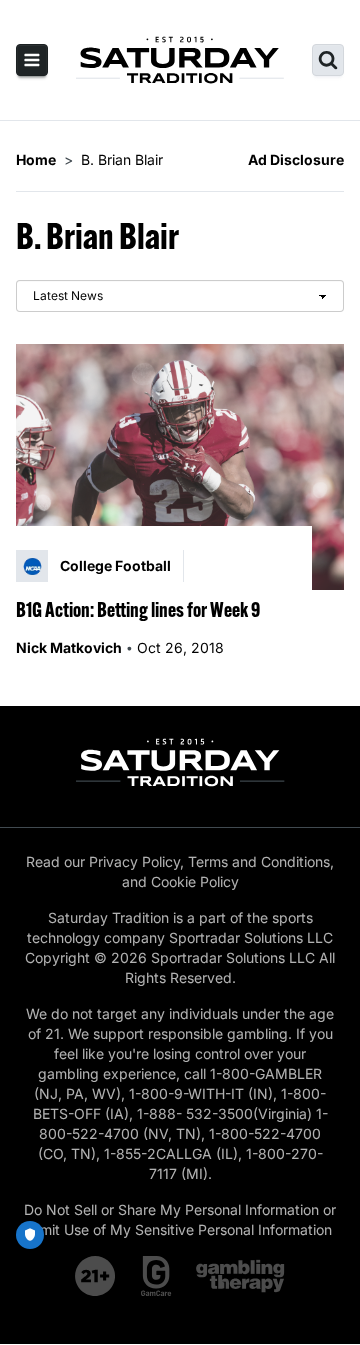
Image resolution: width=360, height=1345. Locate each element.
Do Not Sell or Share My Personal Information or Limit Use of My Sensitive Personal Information (180, 1219)
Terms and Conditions (259, 861)
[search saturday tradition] (328, 60)
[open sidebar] (32, 60)
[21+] (96, 1276)
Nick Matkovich (69, 647)
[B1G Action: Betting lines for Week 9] (180, 467)
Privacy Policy (134, 861)
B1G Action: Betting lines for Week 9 (138, 609)
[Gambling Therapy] (240, 1276)
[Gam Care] (156, 1276)
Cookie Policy (195, 881)
